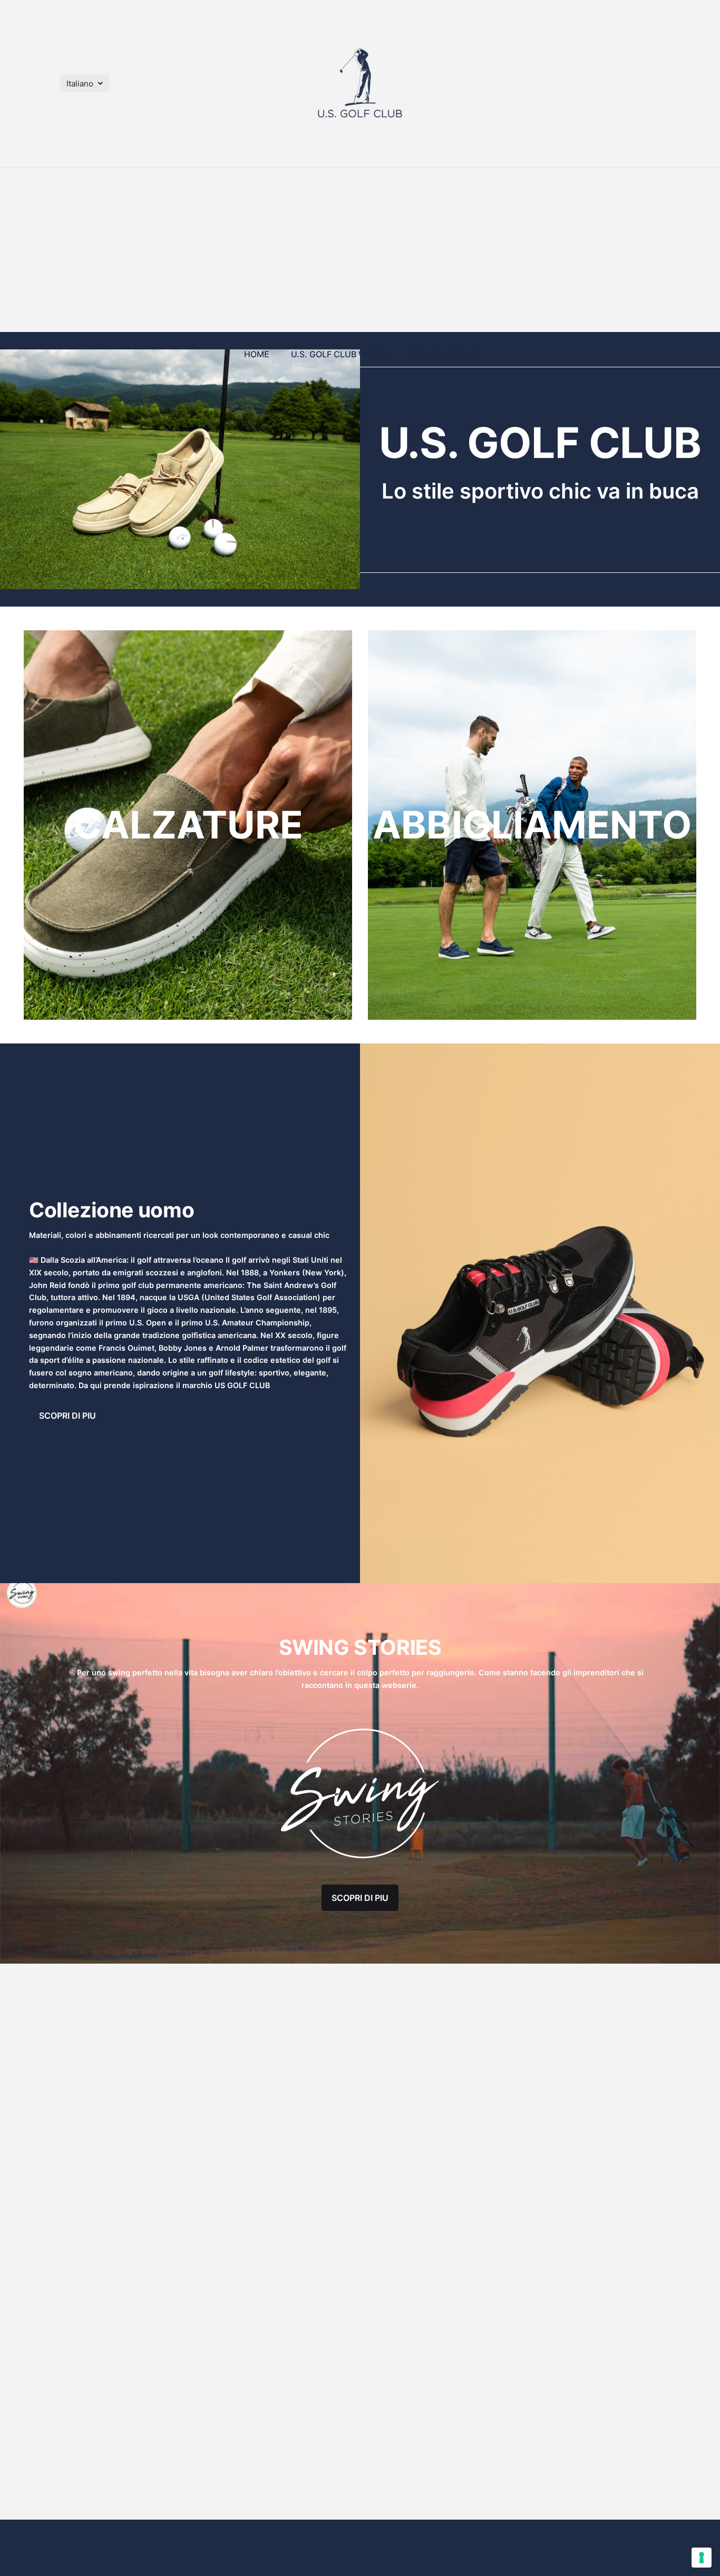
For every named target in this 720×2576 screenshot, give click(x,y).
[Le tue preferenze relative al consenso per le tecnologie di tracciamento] (702, 2558)
